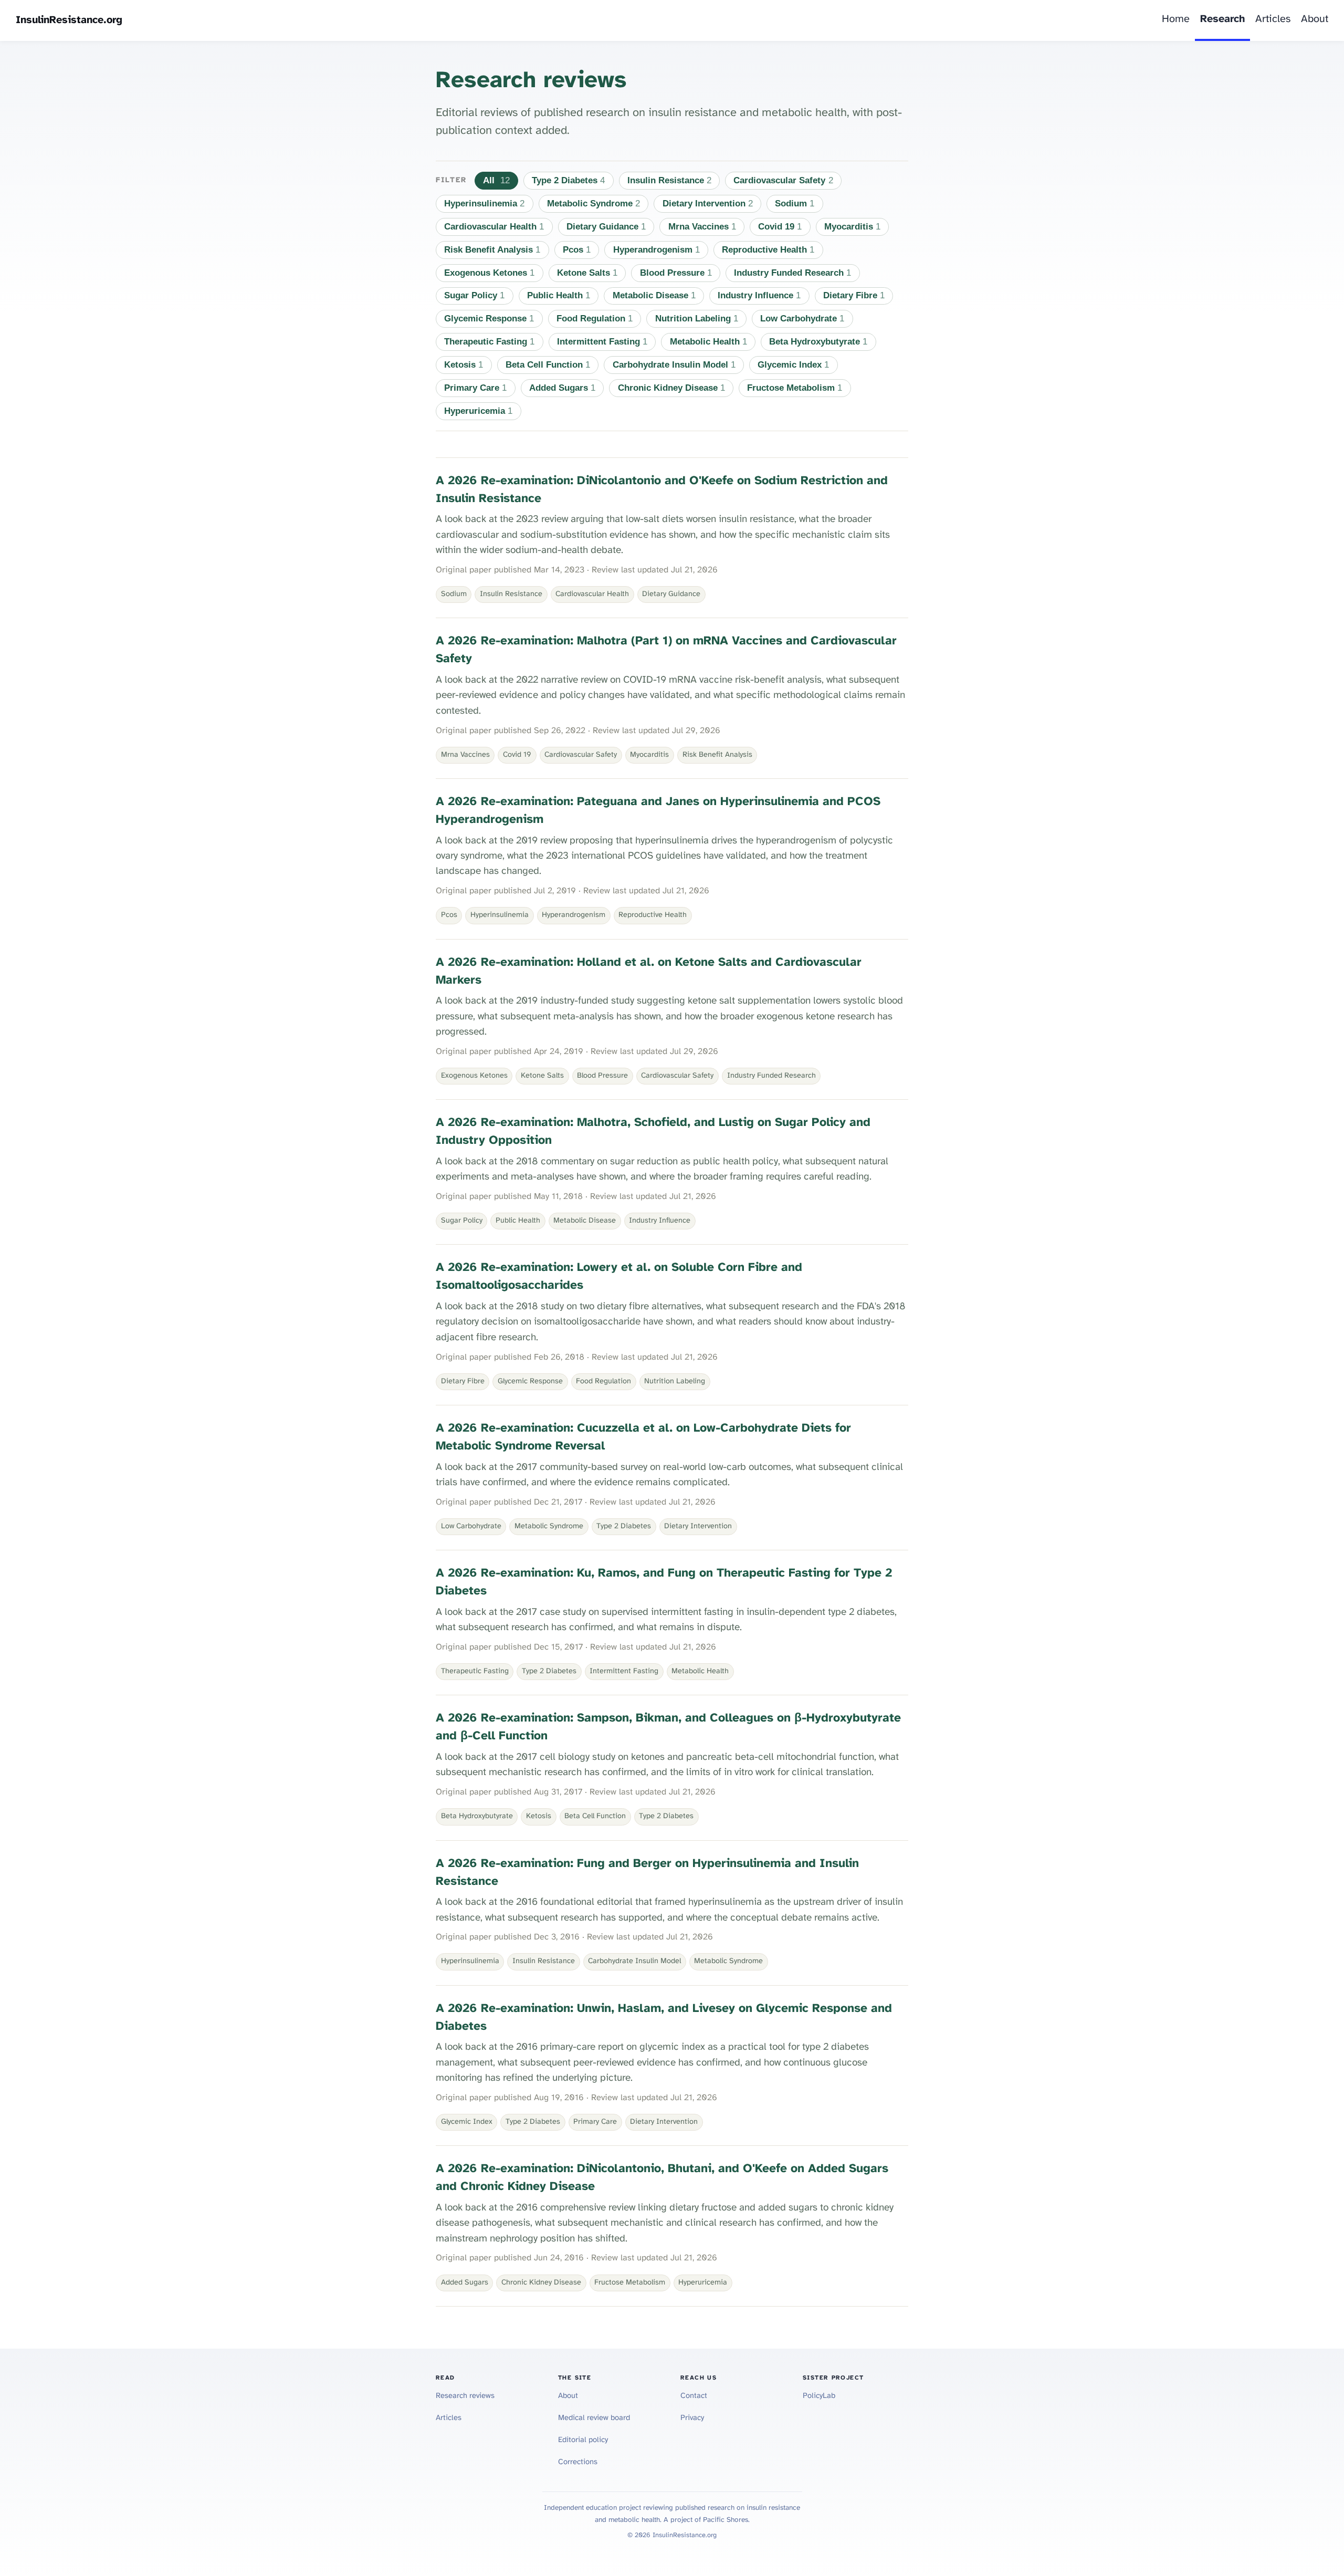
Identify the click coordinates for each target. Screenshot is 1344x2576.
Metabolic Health (708, 342)
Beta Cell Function (548, 365)
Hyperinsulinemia (484, 204)
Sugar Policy (474, 295)
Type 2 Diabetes (568, 180)
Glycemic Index (793, 365)
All (496, 180)
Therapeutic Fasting (489, 342)
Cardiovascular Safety (783, 180)
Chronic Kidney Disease (671, 388)
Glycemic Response (489, 319)
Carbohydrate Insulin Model (674, 365)
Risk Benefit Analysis (492, 250)
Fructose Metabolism (795, 388)
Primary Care (475, 388)
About (1315, 19)
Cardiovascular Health (494, 227)
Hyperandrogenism (657, 250)
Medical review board (594, 2418)
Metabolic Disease (654, 295)
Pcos (577, 250)
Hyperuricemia (478, 411)
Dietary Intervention (708, 204)
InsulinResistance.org (69, 20)
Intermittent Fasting (602, 342)
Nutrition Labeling (697, 319)
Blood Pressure (676, 273)
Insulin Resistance (669, 180)
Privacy (692, 2418)
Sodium (795, 204)
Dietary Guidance (606, 227)
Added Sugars (562, 388)
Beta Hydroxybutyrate (818, 342)
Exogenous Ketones (489, 273)
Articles (1273, 19)
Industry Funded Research (792, 273)
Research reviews (465, 2396)
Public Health (559, 295)
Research (1222, 19)
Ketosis (464, 365)
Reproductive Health (768, 250)
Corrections (578, 2462)
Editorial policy (583, 2440)
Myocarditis (852, 227)
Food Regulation (595, 319)
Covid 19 (780, 227)
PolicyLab (819, 2396)
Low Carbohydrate (802, 319)
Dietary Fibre (854, 295)
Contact (694, 2396)
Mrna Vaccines (702, 227)
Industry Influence (759, 295)
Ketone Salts (587, 273)
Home (1176, 19)
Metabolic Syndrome (594, 204)
